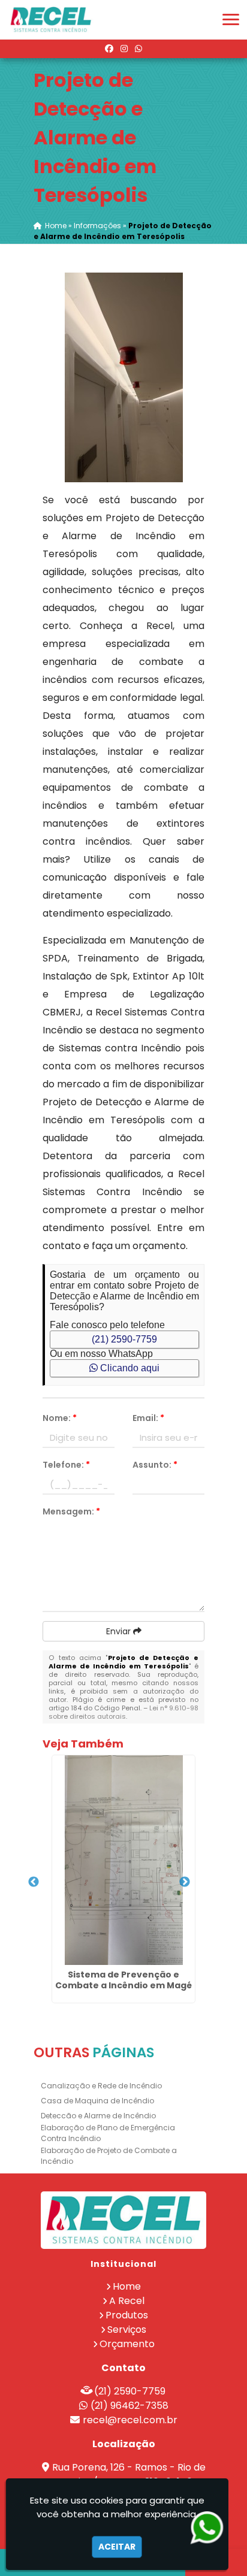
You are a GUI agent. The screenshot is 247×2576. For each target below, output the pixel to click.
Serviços (127, 2329)
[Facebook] (109, 49)
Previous (34, 1882)
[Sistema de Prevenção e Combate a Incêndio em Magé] (123, 1860)
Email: (148, 1418)
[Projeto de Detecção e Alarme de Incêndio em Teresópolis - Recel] (51, 20)
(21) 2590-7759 (124, 1339)
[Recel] (123, 2220)
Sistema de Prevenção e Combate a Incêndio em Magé (123, 1980)
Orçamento (127, 2344)
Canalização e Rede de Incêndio (101, 2086)
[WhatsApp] (138, 49)
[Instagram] (124, 49)
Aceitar (117, 2547)
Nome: (60, 1418)
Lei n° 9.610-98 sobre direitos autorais (123, 1712)
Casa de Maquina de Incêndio (97, 2101)
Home (127, 2286)
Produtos (127, 2315)
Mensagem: (71, 1511)
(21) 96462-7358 (129, 2406)
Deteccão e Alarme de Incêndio (98, 2116)
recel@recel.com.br (130, 2420)
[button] (231, 19)
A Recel (127, 2301)
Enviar (120, 1631)
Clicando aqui (129, 1368)
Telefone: (66, 1465)
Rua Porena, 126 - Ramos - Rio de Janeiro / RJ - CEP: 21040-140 (129, 2474)
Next (185, 1882)
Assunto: (155, 1465)
